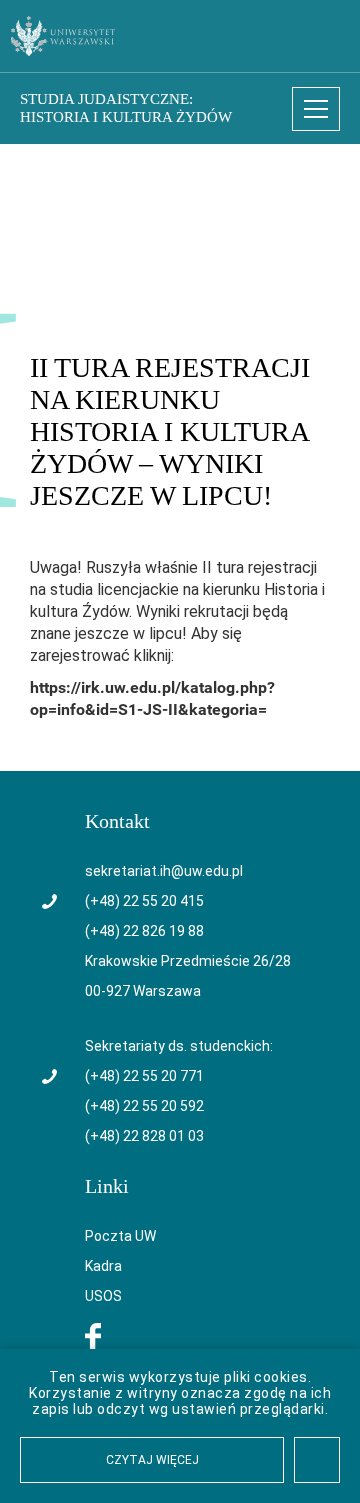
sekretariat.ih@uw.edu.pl (164, 871)
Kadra (103, 1266)
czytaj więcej (152, 1460)
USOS (103, 1296)
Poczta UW (120, 1236)
